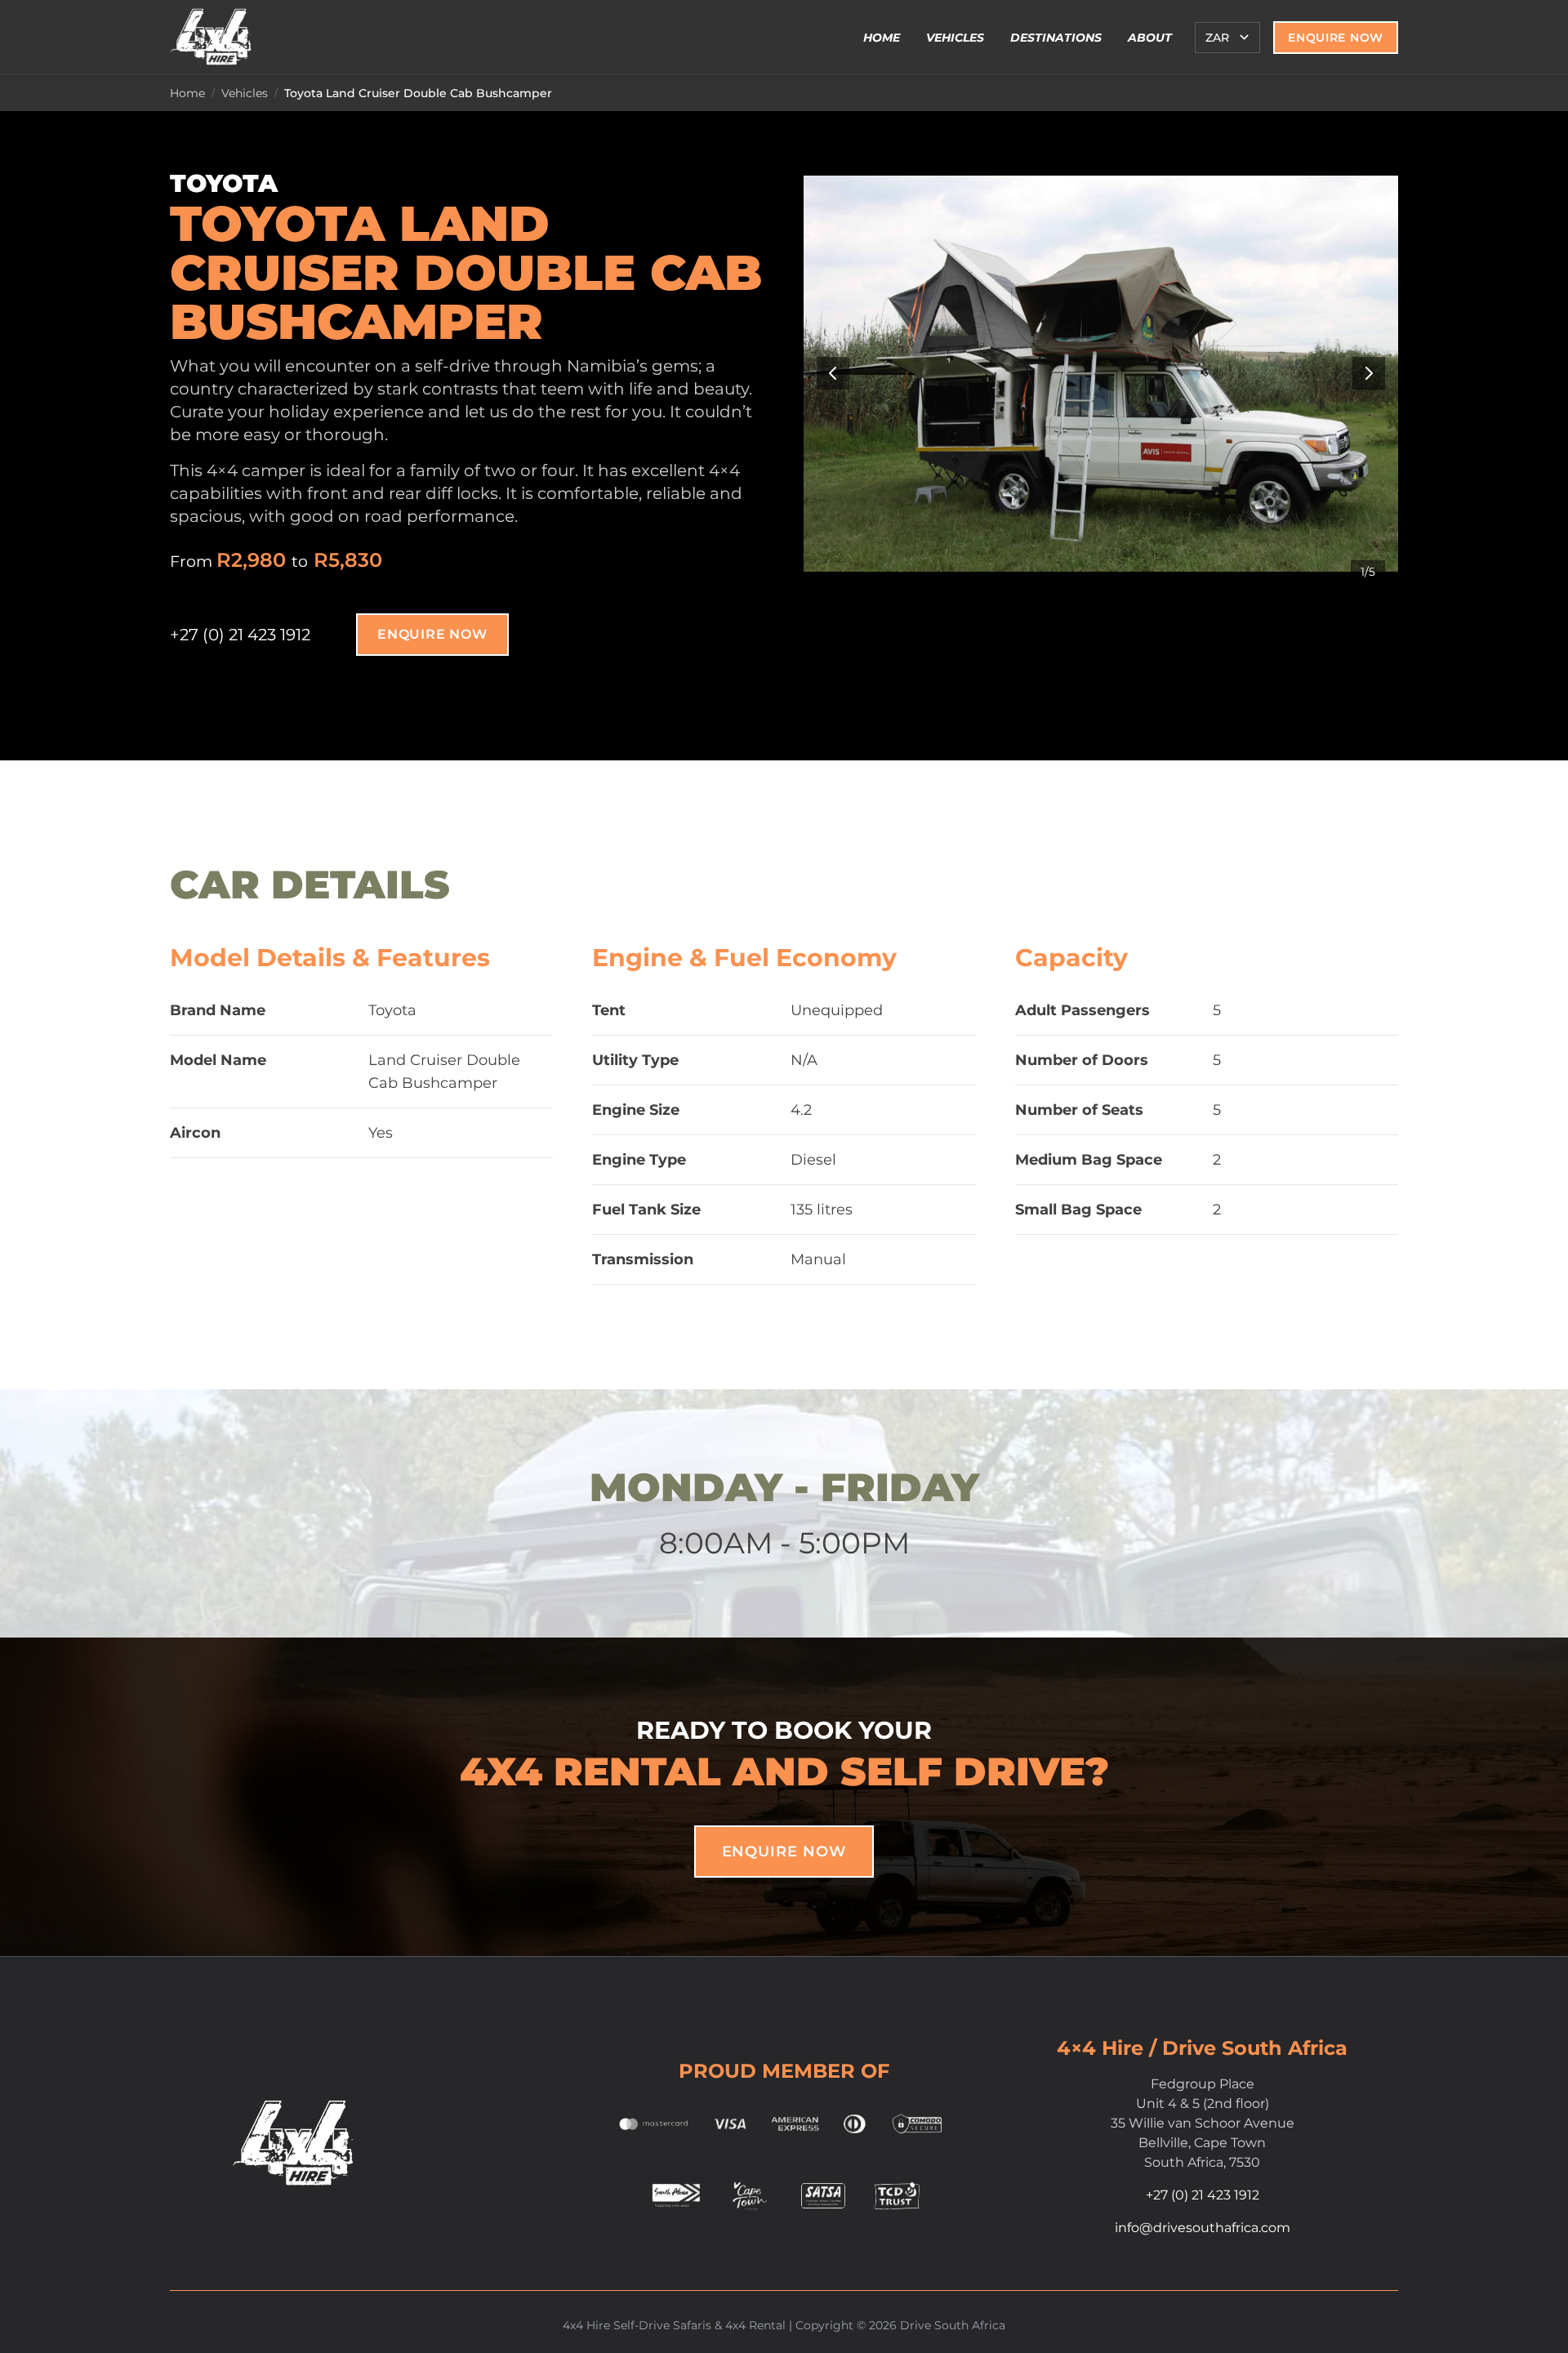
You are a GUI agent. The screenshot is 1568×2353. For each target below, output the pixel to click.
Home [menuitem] (882, 38)
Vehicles (245, 93)
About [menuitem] (1150, 38)
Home (187, 93)
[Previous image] (833, 373)
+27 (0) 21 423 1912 (240, 635)
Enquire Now (1336, 38)
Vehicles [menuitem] (955, 38)
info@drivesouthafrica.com (1203, 2228)
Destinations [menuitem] (1056, 38)
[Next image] (1369, 373)
